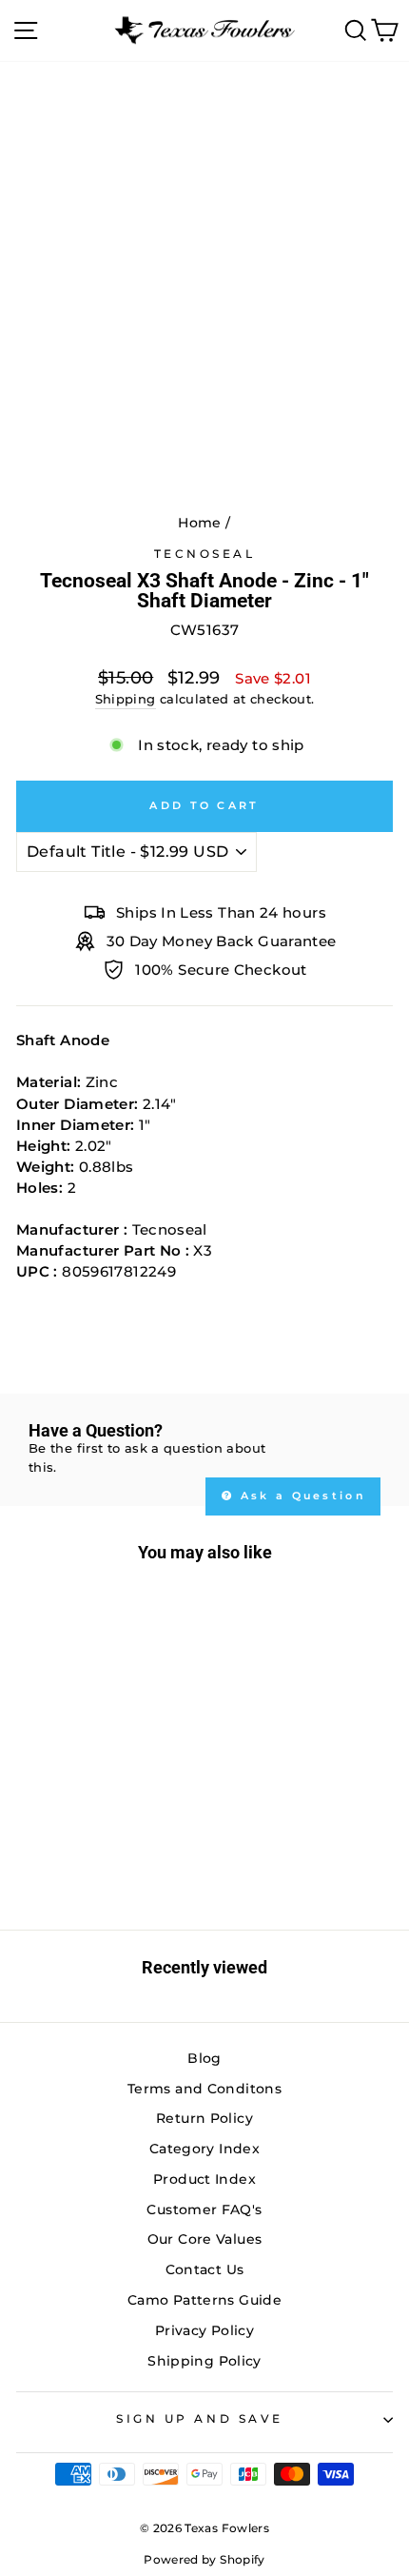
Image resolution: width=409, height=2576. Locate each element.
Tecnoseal (205, 554)
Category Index (204, 2149)
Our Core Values (205, 2239)
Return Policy (204, 2118)
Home (199, 523)
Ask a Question (301, 1496)
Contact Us (205, 2269)
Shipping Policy (204, 2361)
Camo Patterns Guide (204, 2300)
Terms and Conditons (204, 2089)
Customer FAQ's (204, 2209)
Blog (204, 2058)
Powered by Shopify (204, 2559)
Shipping (126, 699)
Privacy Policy (204, 2330)
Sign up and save (200, 2419)
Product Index (204, 2179)
